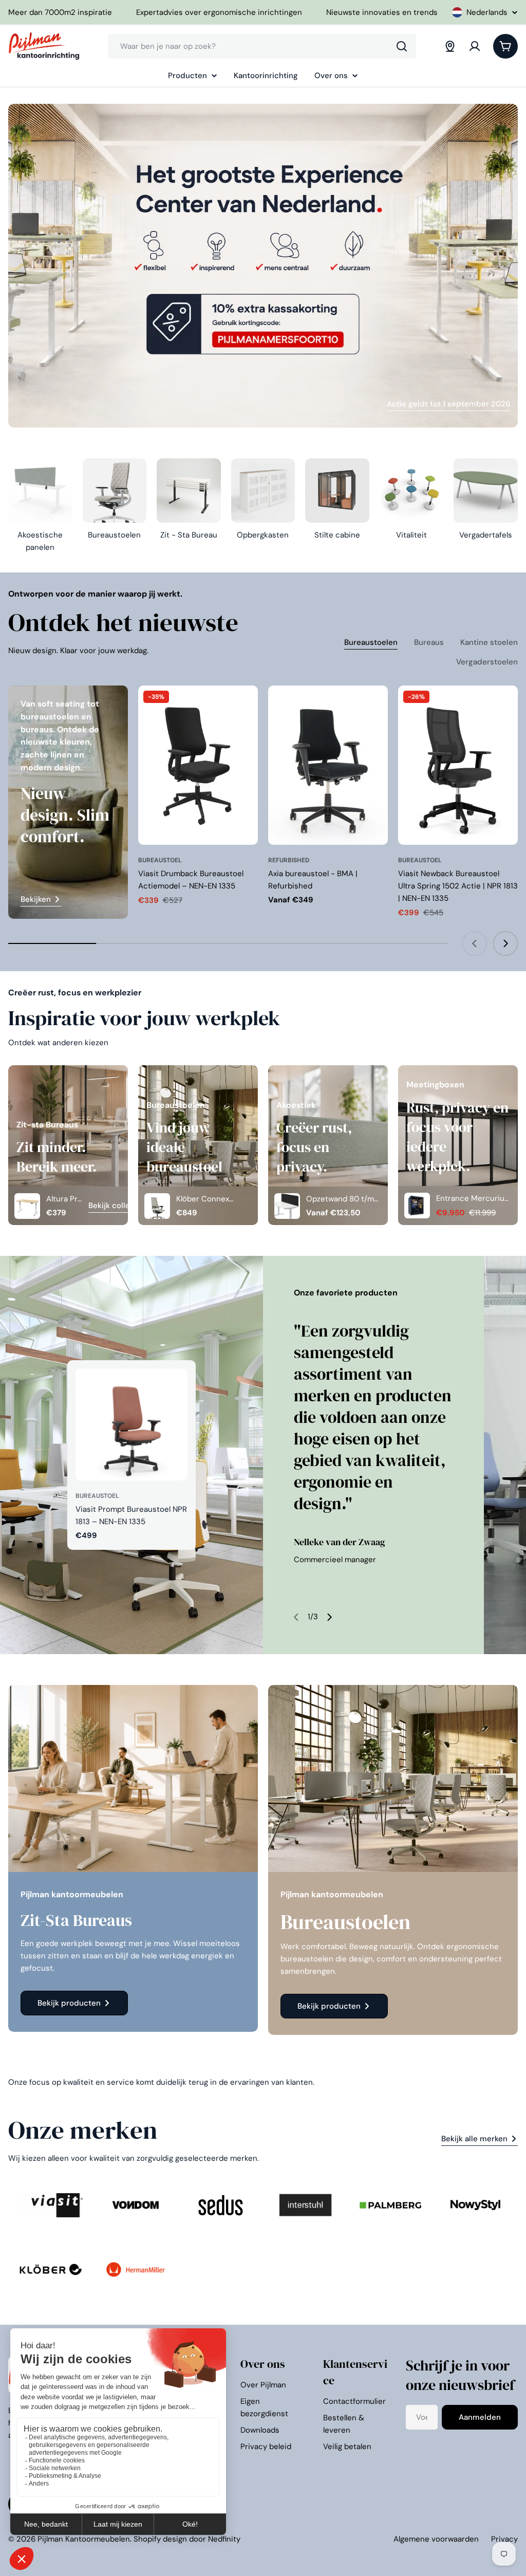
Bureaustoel (160, 860)
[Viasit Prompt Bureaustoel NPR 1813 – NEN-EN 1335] (131, 1424)
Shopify (147, 2539)
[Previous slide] (475, 943)
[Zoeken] (402, 46)
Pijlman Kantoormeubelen (84, 2539)
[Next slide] (505, 943)
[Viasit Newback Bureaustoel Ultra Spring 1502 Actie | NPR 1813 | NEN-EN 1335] (458, 765)
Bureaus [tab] (429, 642)
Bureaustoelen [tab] (371, 642)
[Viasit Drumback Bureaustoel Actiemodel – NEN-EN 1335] (198, 765)
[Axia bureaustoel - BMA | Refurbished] (328, 765)
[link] (51, 2205)
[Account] (475, 46)
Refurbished (289, 860)
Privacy (504, 2539)
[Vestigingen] (450, 46)
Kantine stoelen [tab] (489, 642)
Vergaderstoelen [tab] (487, 662)
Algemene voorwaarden (436, 2539)
